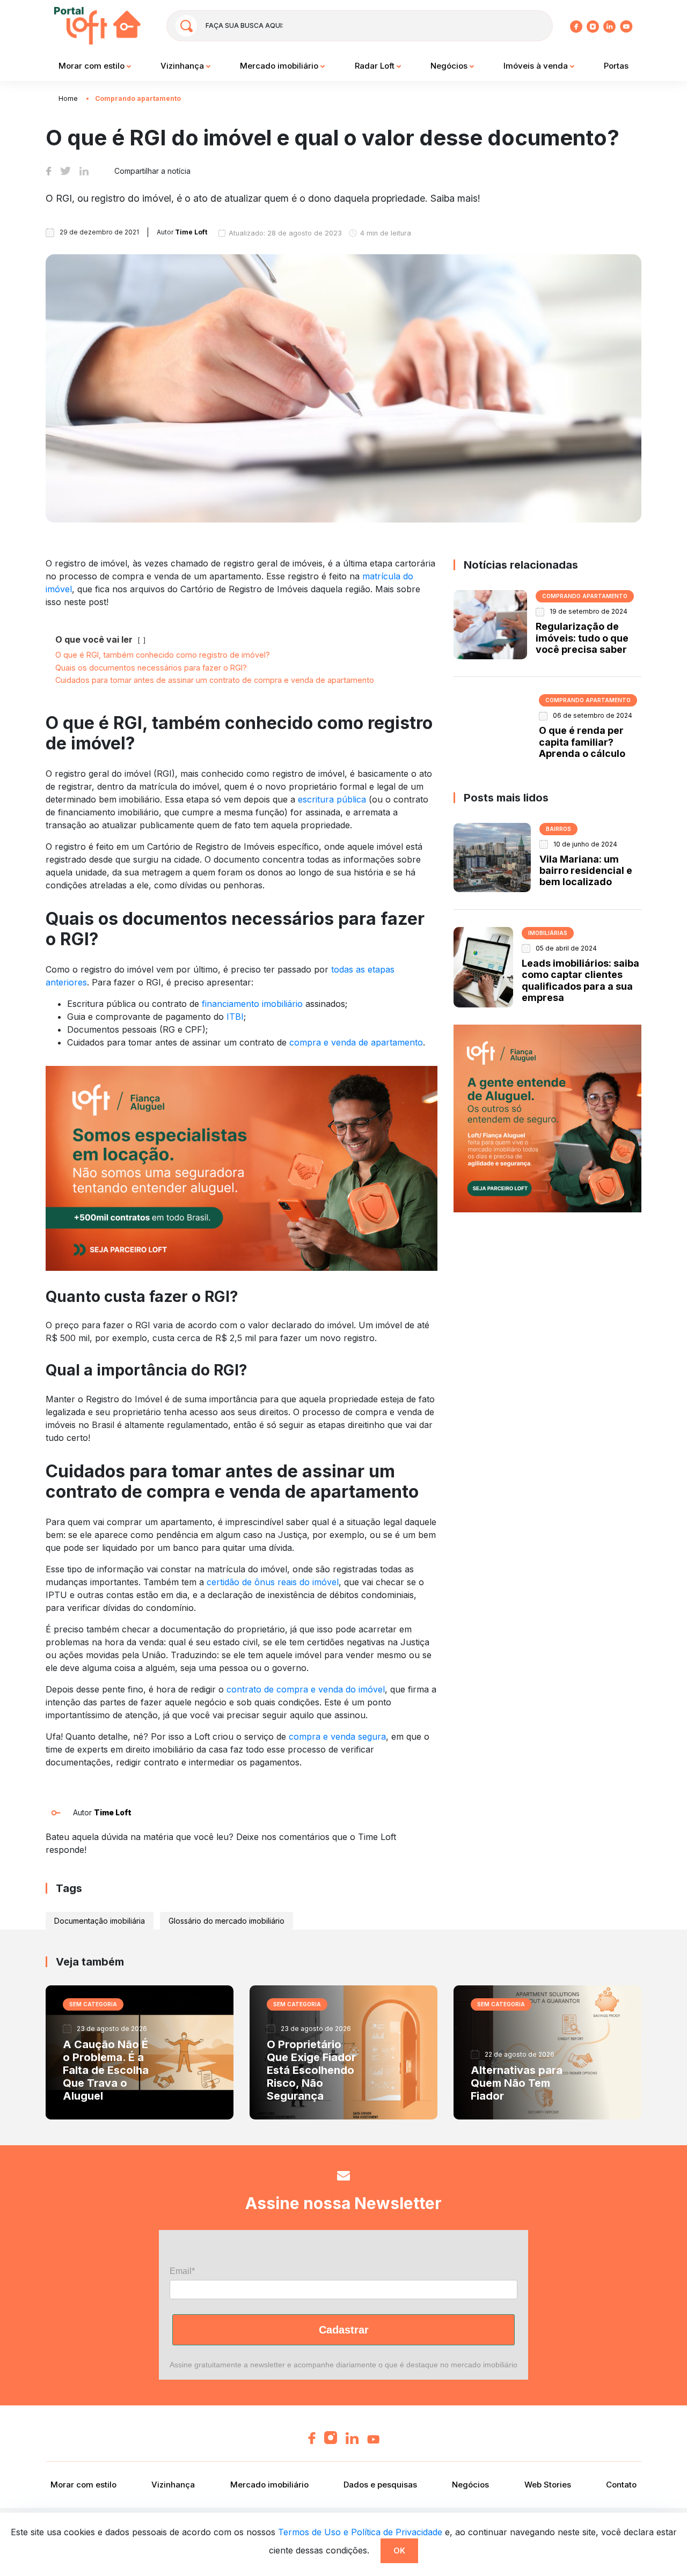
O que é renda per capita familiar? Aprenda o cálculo (582, 742)
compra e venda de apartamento (356, 1042)
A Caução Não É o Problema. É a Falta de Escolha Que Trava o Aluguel (106, 2070)
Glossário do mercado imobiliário (226, 1921)
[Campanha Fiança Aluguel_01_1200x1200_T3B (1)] (547, 1118)
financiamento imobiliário (252, 1004)
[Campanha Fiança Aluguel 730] (242, 1167)
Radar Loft (376, 66)
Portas (616, 66)
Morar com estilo (93, 66)
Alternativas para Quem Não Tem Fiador (517, 2083)
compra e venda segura (337, 1736)
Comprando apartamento (138, 98)
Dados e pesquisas (380, 2485)
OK (399, 2551)
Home (68, 98)
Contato (621, 2485)
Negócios (450, 66)
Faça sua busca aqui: (244, 25)
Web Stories (548, 2485)
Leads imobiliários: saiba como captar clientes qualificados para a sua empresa (580, 980)
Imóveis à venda (537, 66)
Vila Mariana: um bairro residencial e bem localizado (586, 871)
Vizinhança (183, 66)
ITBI (235, 1017)
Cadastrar (344, 2330)
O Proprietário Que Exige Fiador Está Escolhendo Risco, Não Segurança (311, 2070)
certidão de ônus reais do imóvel (273, 1582)
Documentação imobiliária (100, 1921)
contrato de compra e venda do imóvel (306, 1689)
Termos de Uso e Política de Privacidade (360, 2532)
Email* (182, 2271)
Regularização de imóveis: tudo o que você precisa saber (582, 638)
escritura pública (332, 799)
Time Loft (113, 1812)
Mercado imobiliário (280, 66)
